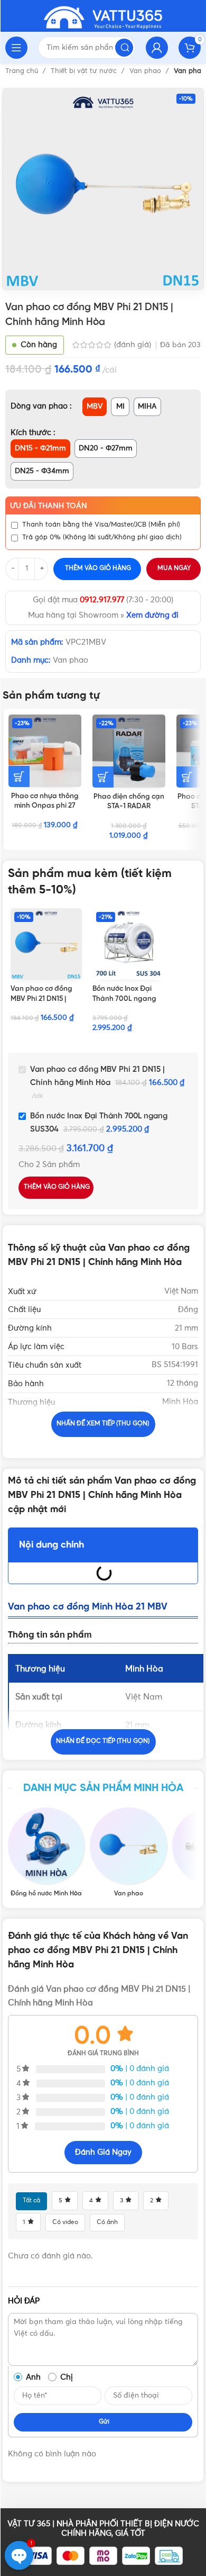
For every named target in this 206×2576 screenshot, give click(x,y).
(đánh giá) (134, 345)
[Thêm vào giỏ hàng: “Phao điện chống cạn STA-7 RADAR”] (187, 777)
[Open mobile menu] (16, 48)
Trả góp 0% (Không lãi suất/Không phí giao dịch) (102, 537)
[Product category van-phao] (128, 1852)
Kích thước (32, 433)
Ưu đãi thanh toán (49, 506)
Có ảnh (107, 2222)
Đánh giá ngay (103, 2152)
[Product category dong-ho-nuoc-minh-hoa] (46, 1852)
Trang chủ (23, 71)
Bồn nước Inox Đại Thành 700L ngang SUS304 (124, 999)
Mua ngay (174, 568)
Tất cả (31, 2201)
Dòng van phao (40, 406)
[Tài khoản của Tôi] (157, 48)
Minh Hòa (180, 1402)
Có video (65, 2222)
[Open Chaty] (19, 2555)
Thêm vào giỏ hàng (98, 568)
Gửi (104, 2422)
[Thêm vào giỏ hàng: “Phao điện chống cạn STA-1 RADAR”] (103, 777)
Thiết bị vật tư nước (85, 71)
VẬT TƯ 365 (29, 2524)
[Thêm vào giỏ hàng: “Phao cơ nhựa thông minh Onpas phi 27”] (19, 776)
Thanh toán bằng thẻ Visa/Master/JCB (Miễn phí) (101, 525)
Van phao (146, 71)
